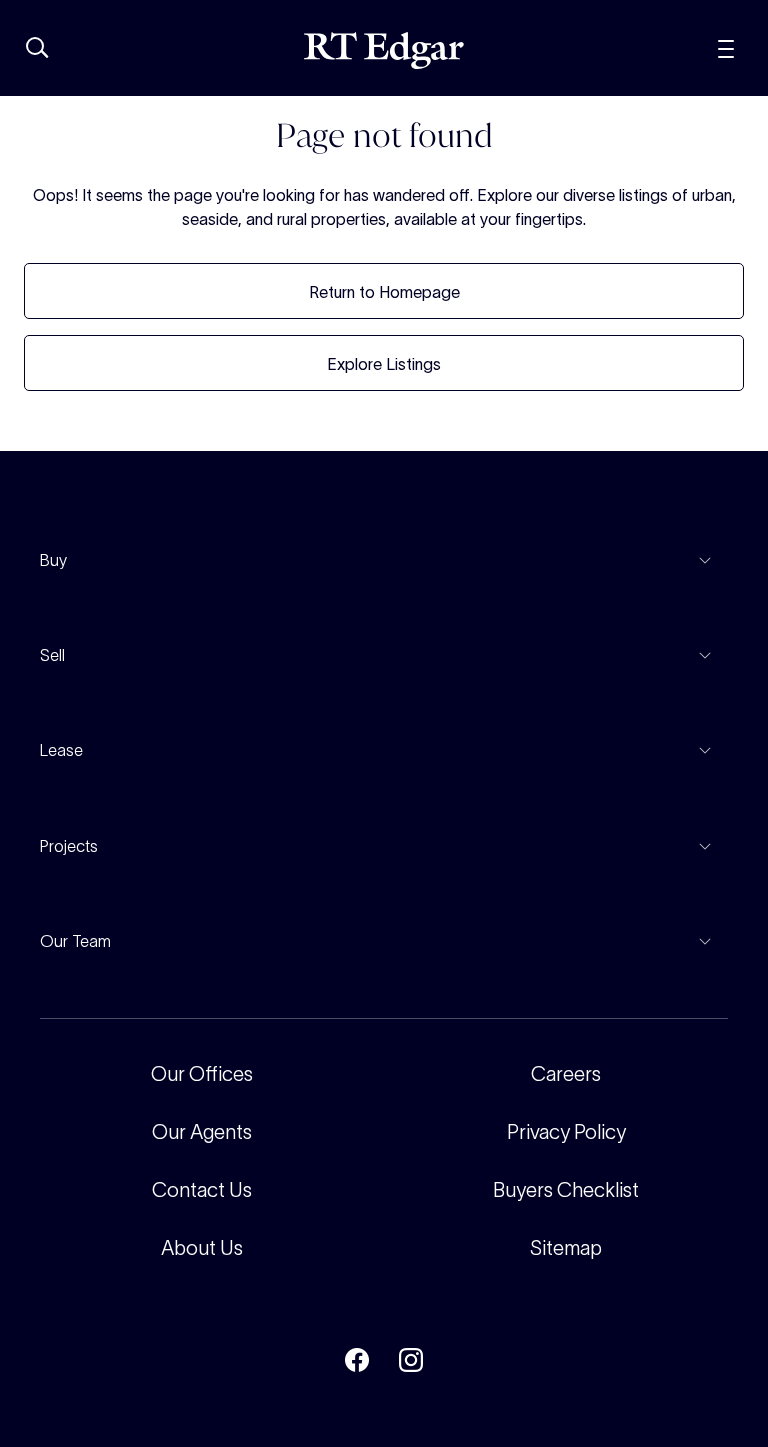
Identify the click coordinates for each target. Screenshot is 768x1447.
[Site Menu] (726, 46)
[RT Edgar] (384, 50)
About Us (202, 1248)
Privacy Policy (566, 1132)
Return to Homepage (384, 292)
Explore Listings (384, 364)
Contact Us (202, 1190)
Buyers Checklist (566, 1190)
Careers (566, 1074)
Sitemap (566, 1248)
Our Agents (202, 1132)
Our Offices (202, 1074)
